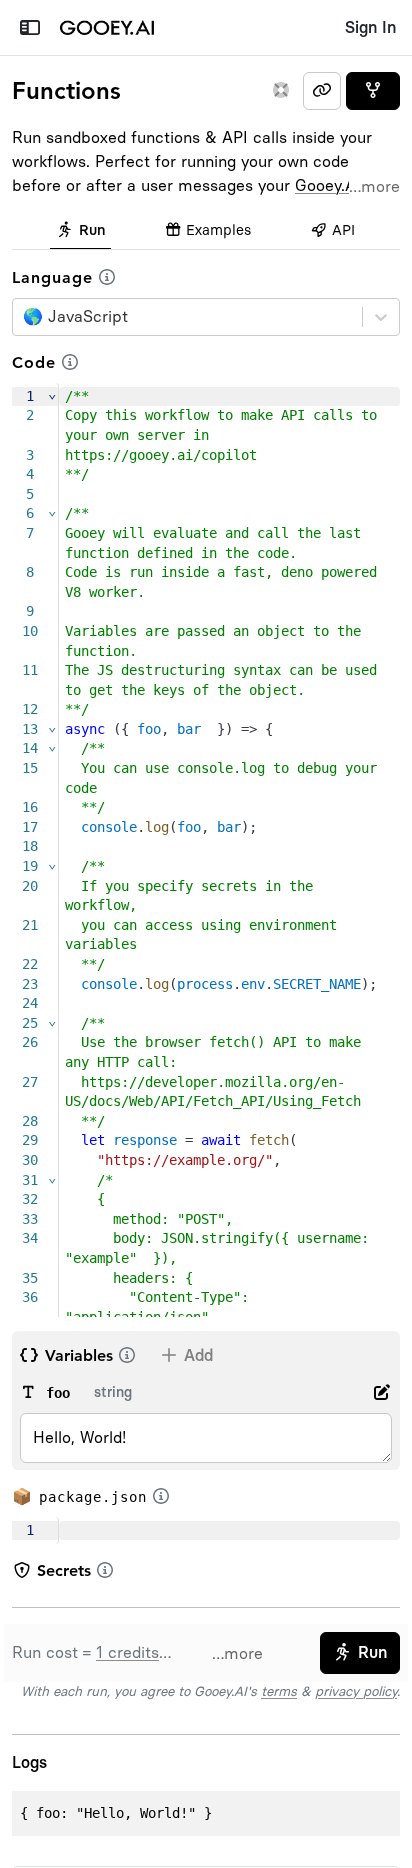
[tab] (80, 232)
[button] (107, 277)
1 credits (127, 1652)
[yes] (373, 91)
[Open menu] (29, 28)
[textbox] (229, 1531)
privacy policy (356, 1691)
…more (374, 186)
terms (279, 1691)
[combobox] (25, 317)
